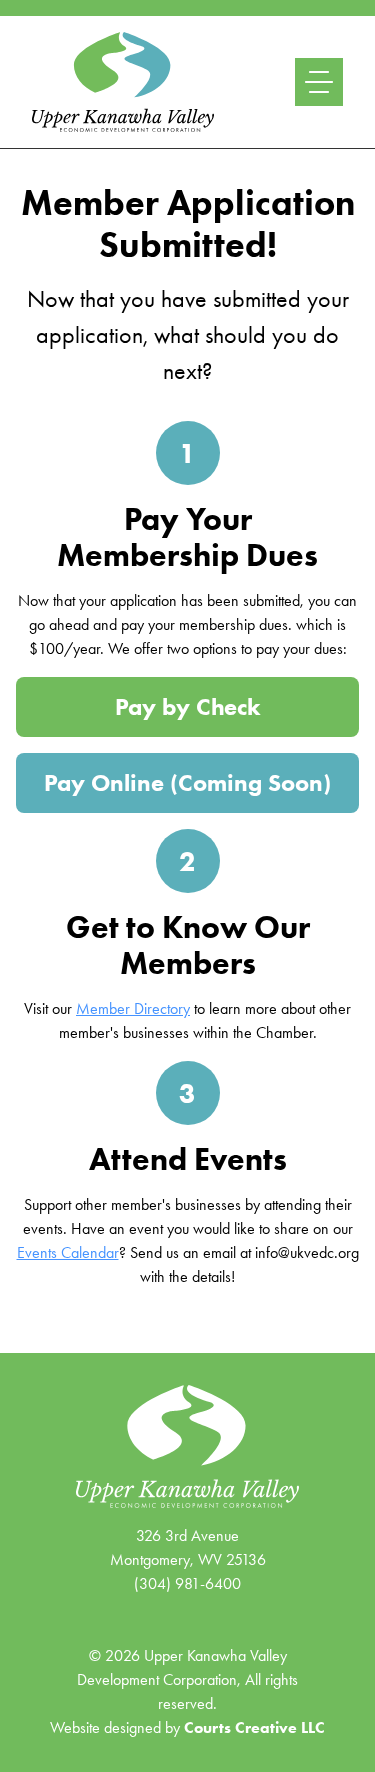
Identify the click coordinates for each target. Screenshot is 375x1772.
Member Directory (133, 1008)
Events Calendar (68, 1252)
